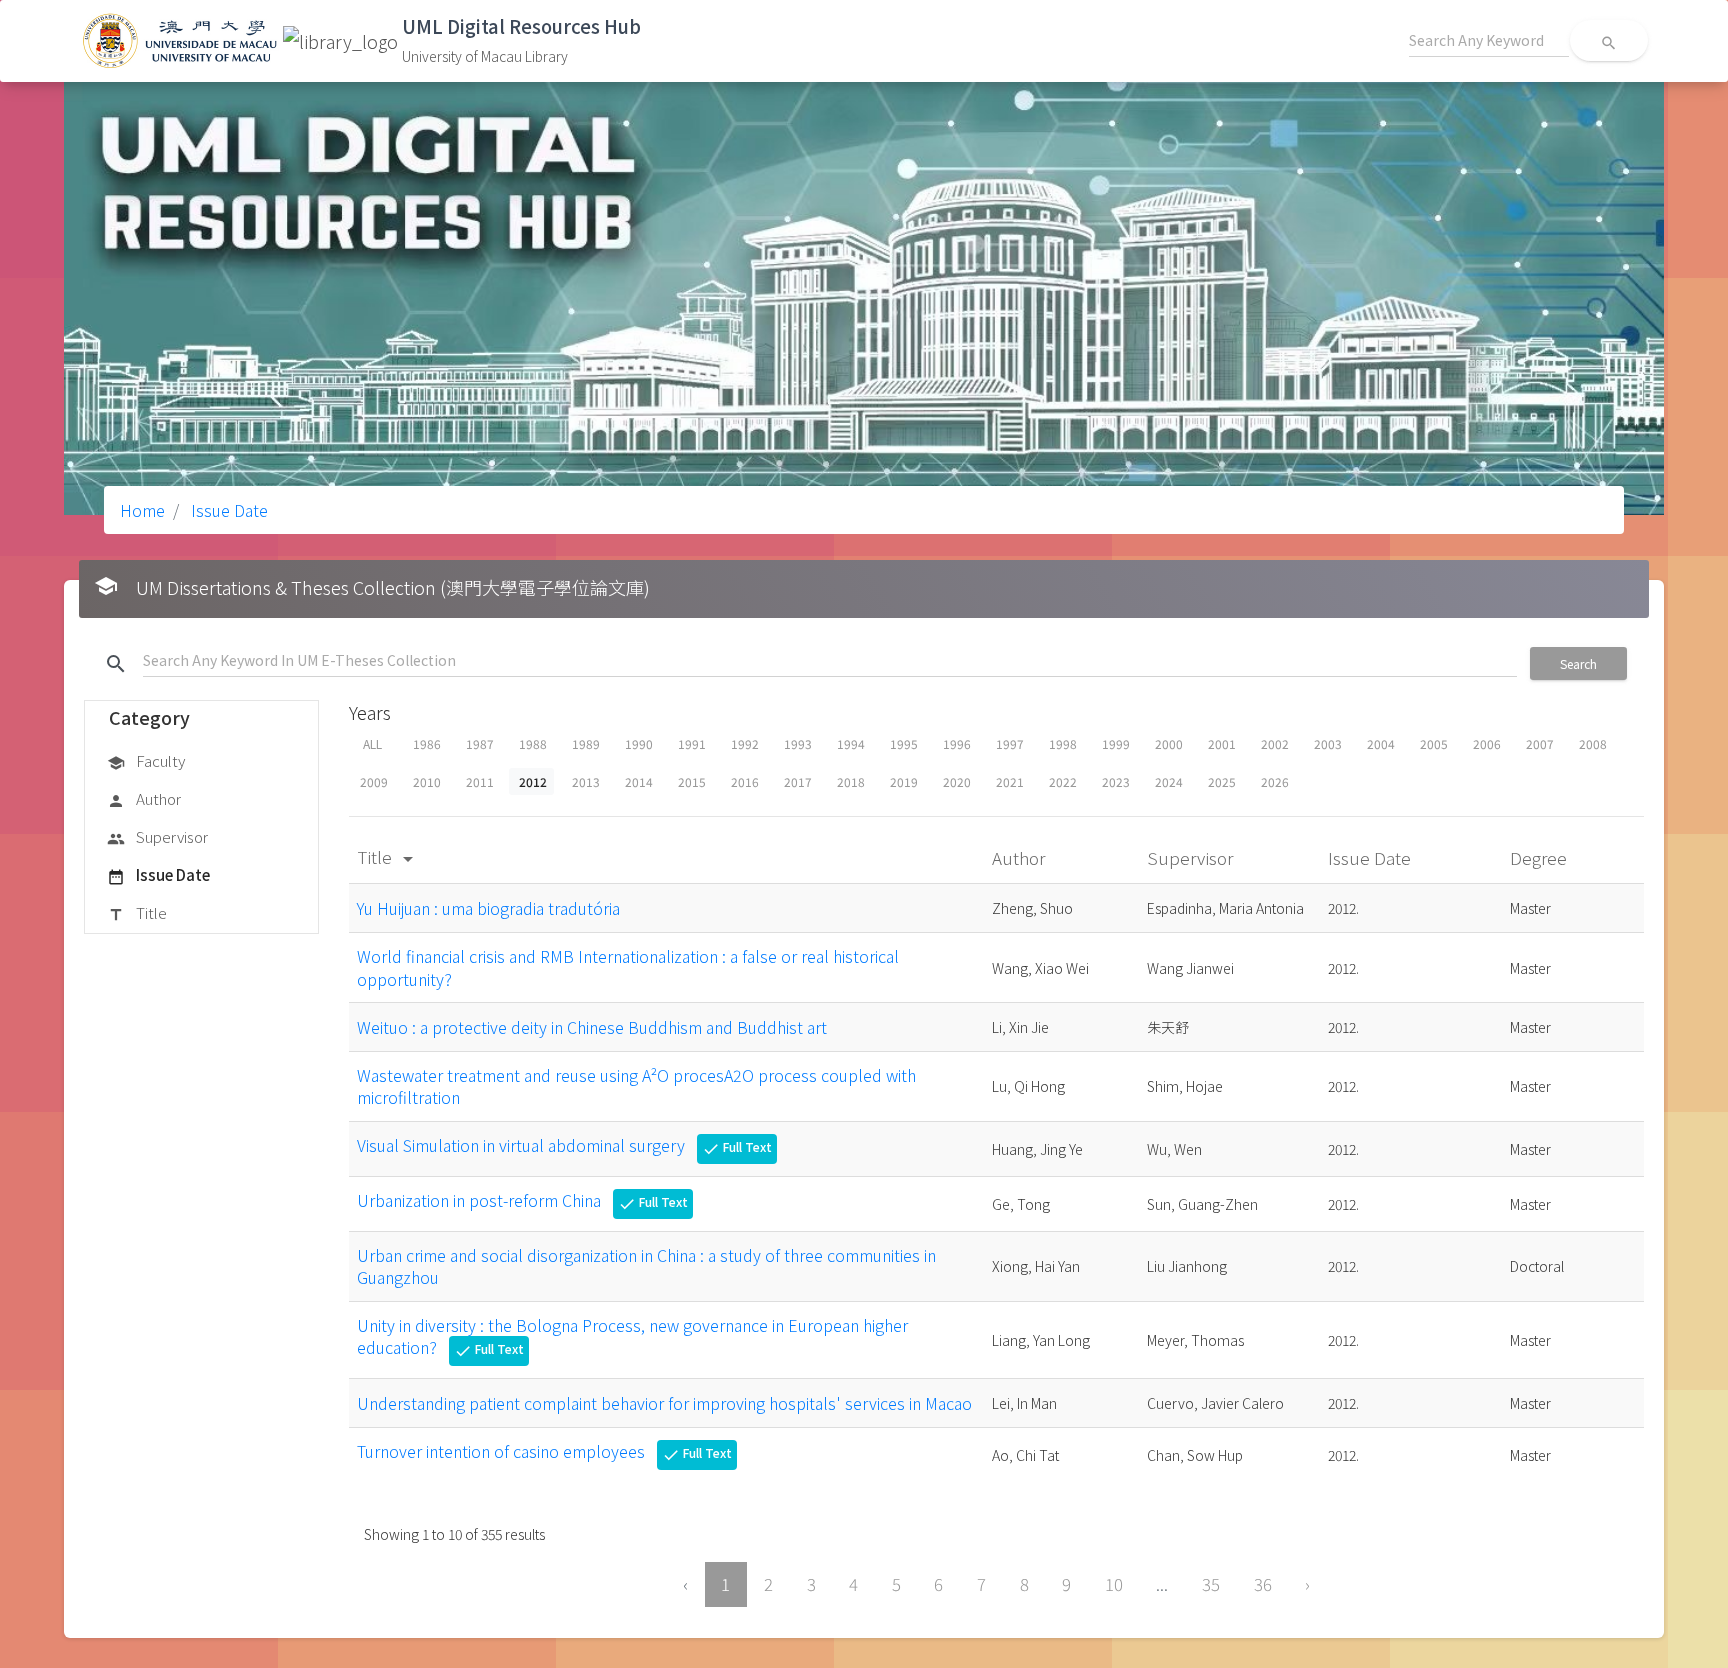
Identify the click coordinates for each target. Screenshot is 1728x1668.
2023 (1116, 781)
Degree (1540, 857)
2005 (1434, 743)
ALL (372, 743)
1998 (1063, 743)
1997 (1010, 743)
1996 (957, 743)
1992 (745, 743)
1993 (798, 743)
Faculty (146, 760)
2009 (374, 781)
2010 (427, 781)
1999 (1116, 743)
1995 (904, 743)
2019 (904, 781)
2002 (1275, 743)
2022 (1063, 781)
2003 (1328, 743)
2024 (1169, 781)
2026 (1275, 781)
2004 (1381, 743)
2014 (639, 781)
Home (142, 510)
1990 (639, 743)
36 (1263, 1584)
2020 (957, 781)
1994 (851, 743)
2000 (1169, 743)
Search (1578, 663)
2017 (798, 781)
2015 (692, 781)
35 (1211, 1584)
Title (137, 912)
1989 (586, 743)
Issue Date (227, 510)
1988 (533, 743)
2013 (586, 781)
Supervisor (157, 836)
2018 (851, 781)
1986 (427, 743)
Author (144, 798)
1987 (480, 743)
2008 (1593, 743)
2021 (1010, 781)
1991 (692, 743)
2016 (745, 781)
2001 (1222, 743)
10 (1114, 1584)
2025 (1222, 781)
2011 (480, 781)
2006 (1487, 743)
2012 (533, 781)
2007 (1540, 743)
